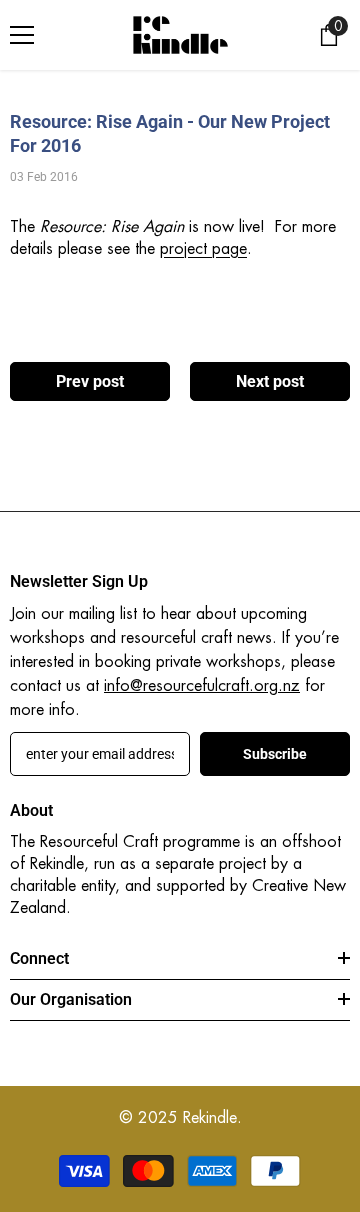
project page (203, 249)
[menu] (22, 35)
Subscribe (275, 754)
